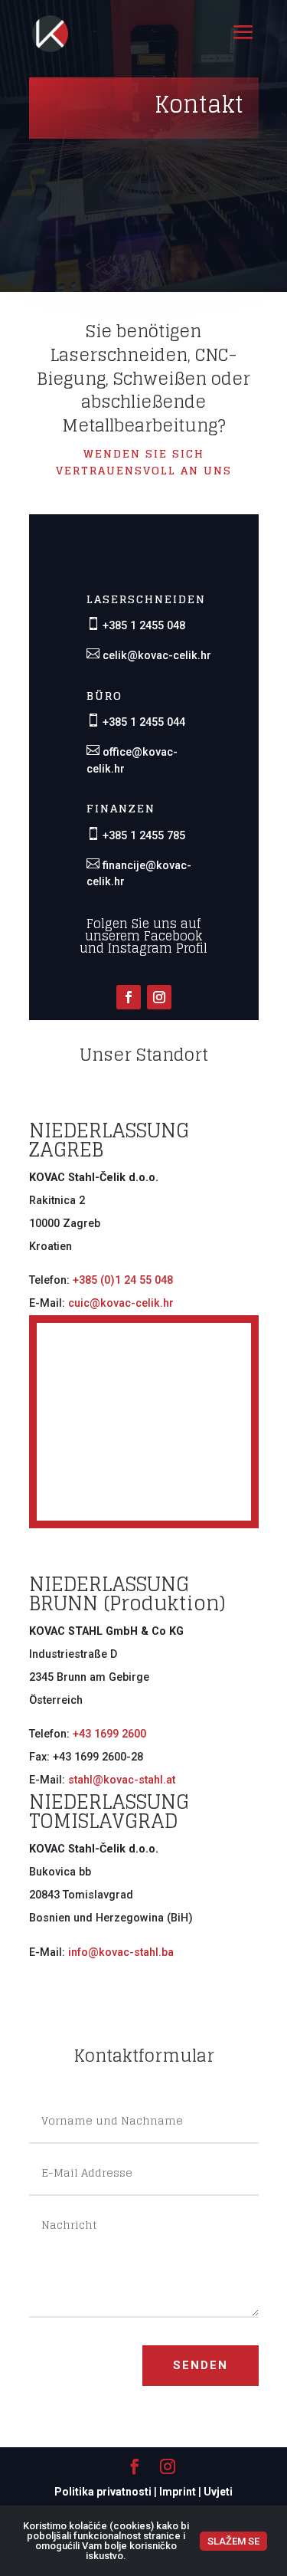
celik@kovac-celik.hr (155, 656)
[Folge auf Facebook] (129, 997)
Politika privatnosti (103, 2492)
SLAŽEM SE (233, 2541)
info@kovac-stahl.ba (121, 1953)
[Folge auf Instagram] (159, 997)
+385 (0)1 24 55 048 (123, 1280)
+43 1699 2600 (109, 1734)
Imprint (178, 2492)
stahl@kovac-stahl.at (122, 1780)
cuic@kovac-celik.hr (121, 1303)
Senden (201, 2365)
